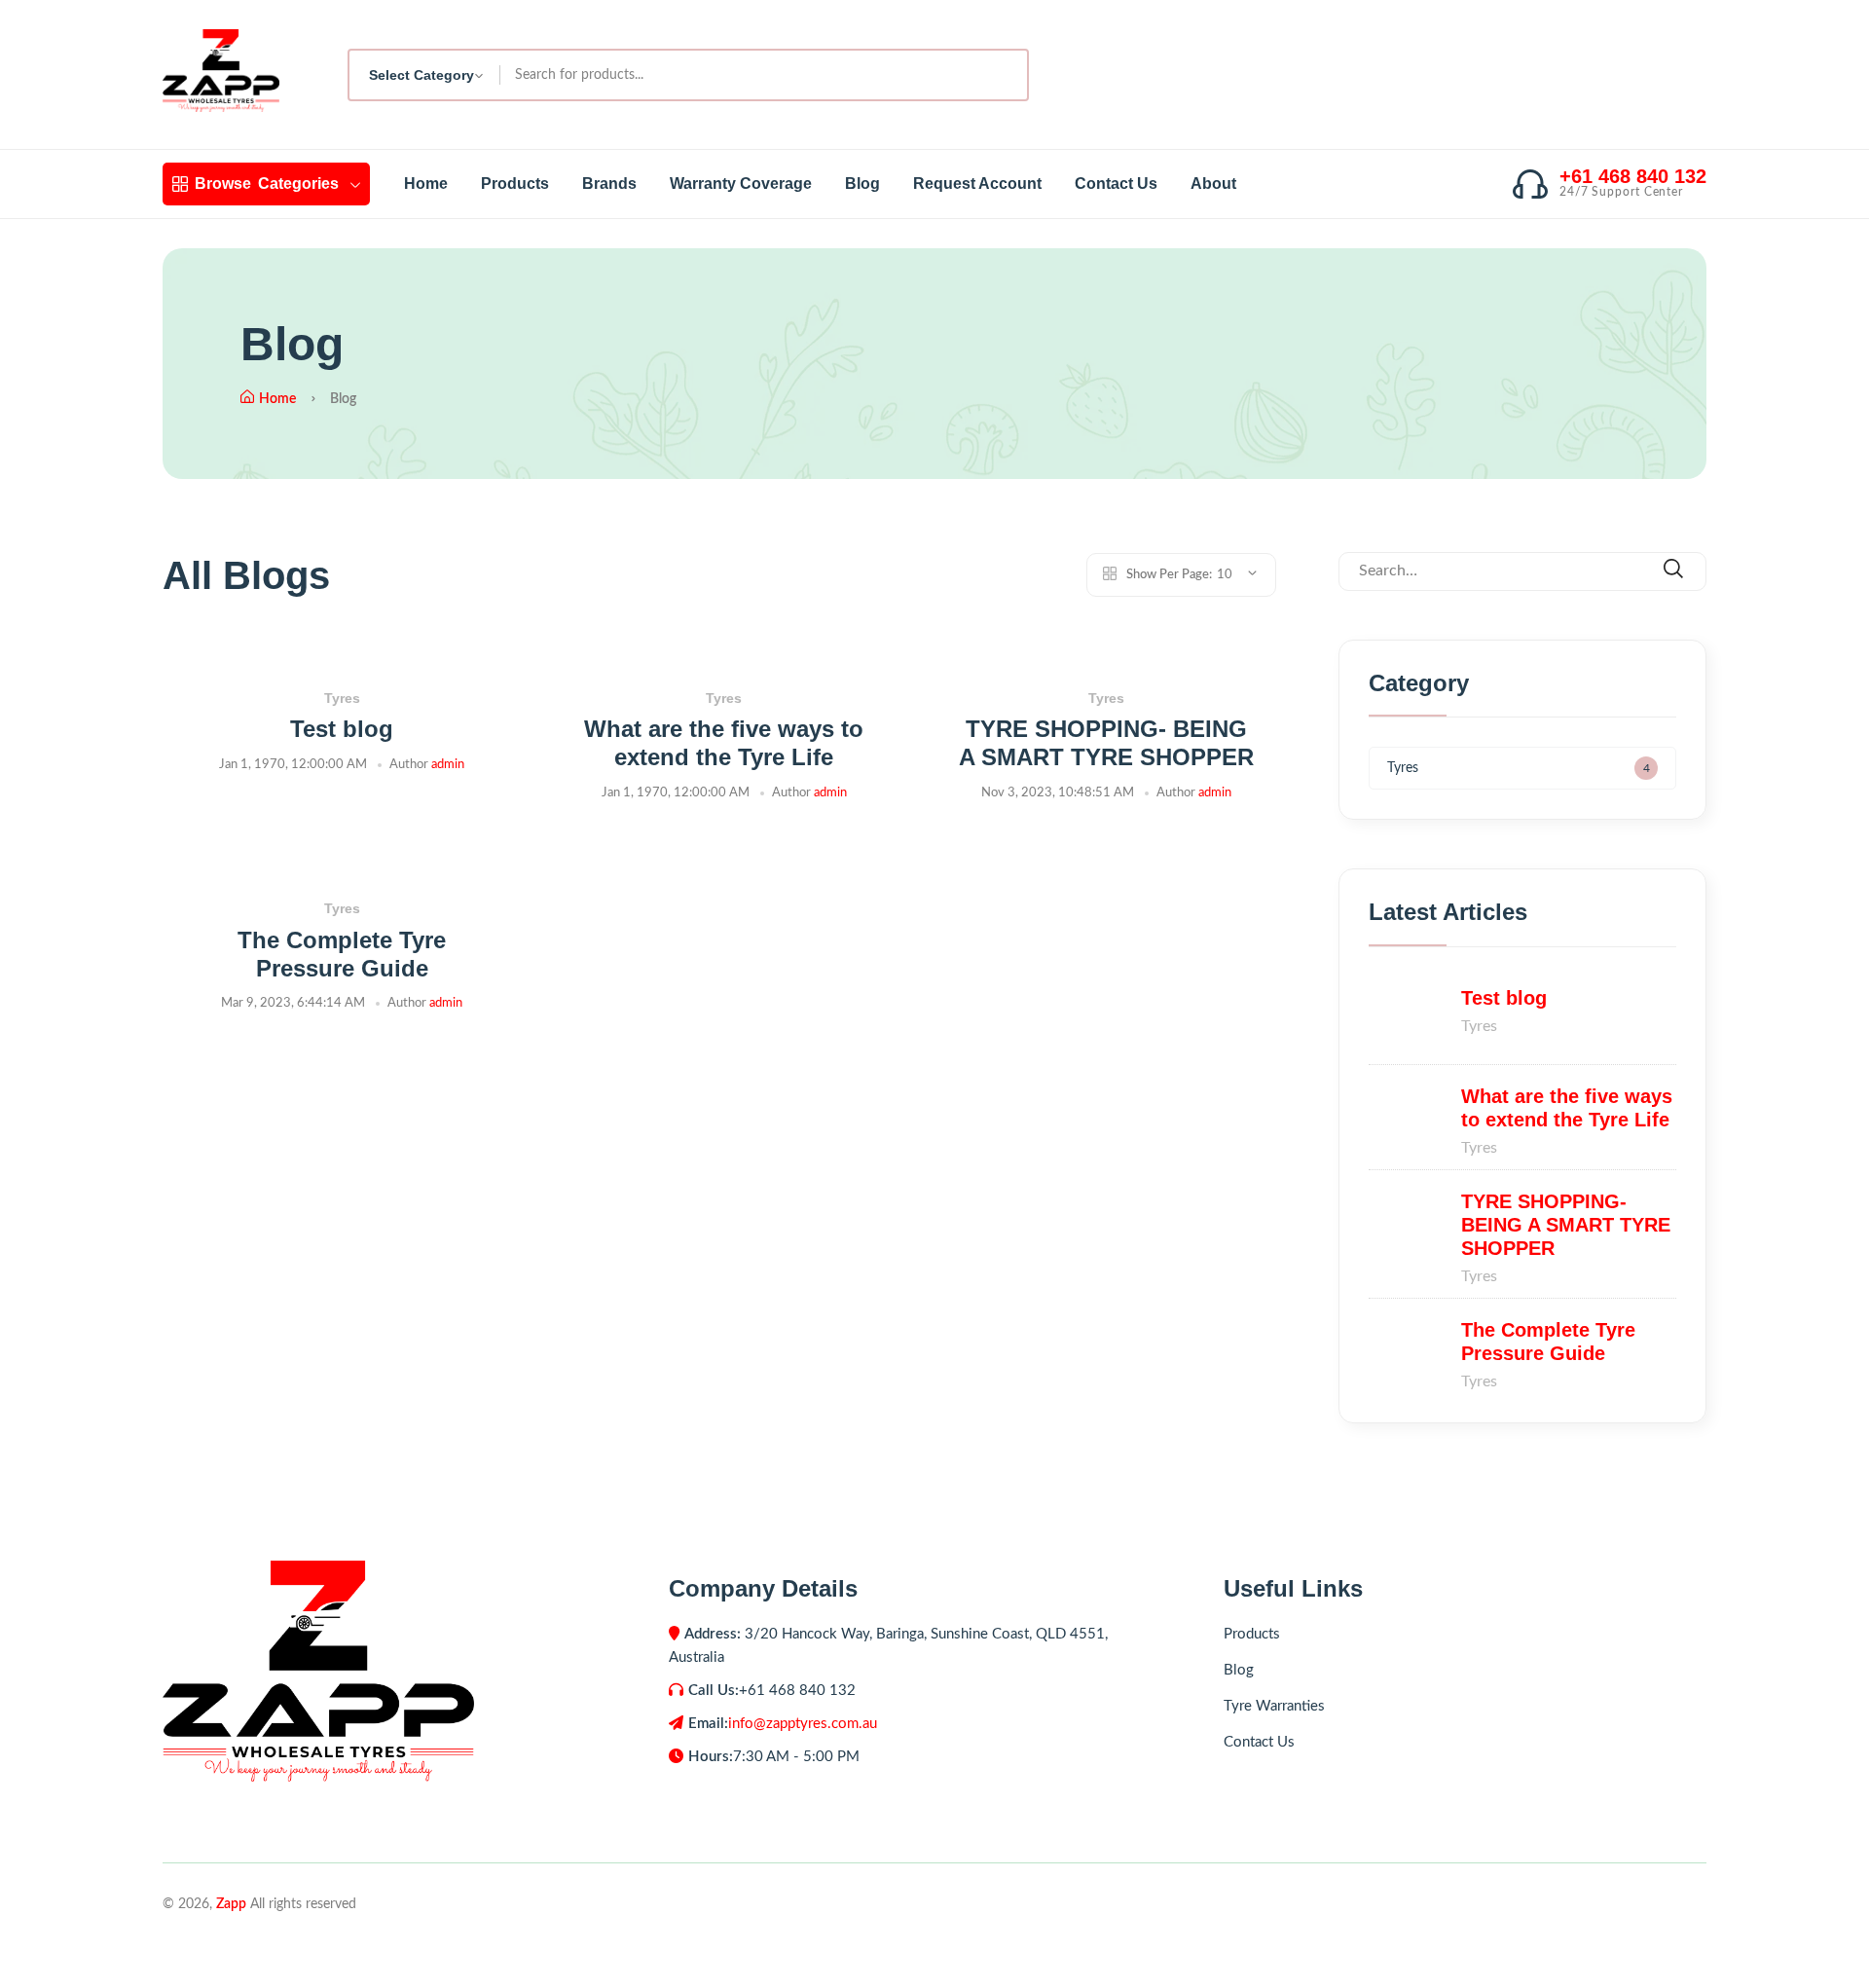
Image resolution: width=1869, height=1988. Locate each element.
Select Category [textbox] (421, 75)
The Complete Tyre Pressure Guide (342, 954)
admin (448, 765)
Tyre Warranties (1274, 1706)
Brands (609, 184)
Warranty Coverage (741, 184)
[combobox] (425, 75)
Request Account (977, 184)
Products (515, 184)
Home (426, 184)
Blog (862, 184)
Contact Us (1116, 184)
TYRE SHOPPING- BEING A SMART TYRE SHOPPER (1106, 743)
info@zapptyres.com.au (803, 1724)
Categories (267, 184)
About (1213, 184)
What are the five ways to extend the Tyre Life (724, 743)
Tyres (342, 698)
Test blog (342, 729)
